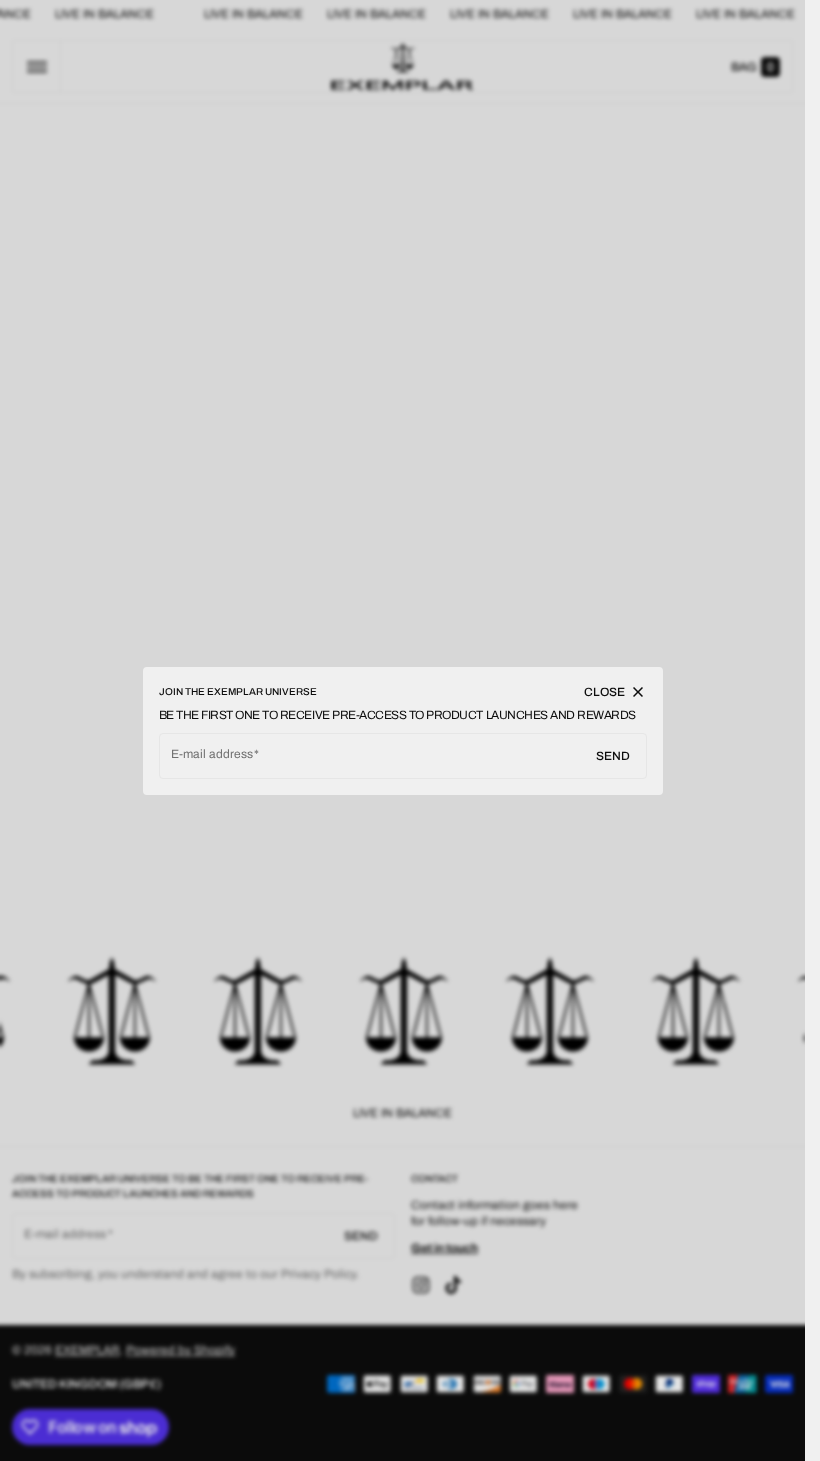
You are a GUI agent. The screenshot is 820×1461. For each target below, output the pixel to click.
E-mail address (212, 754)
